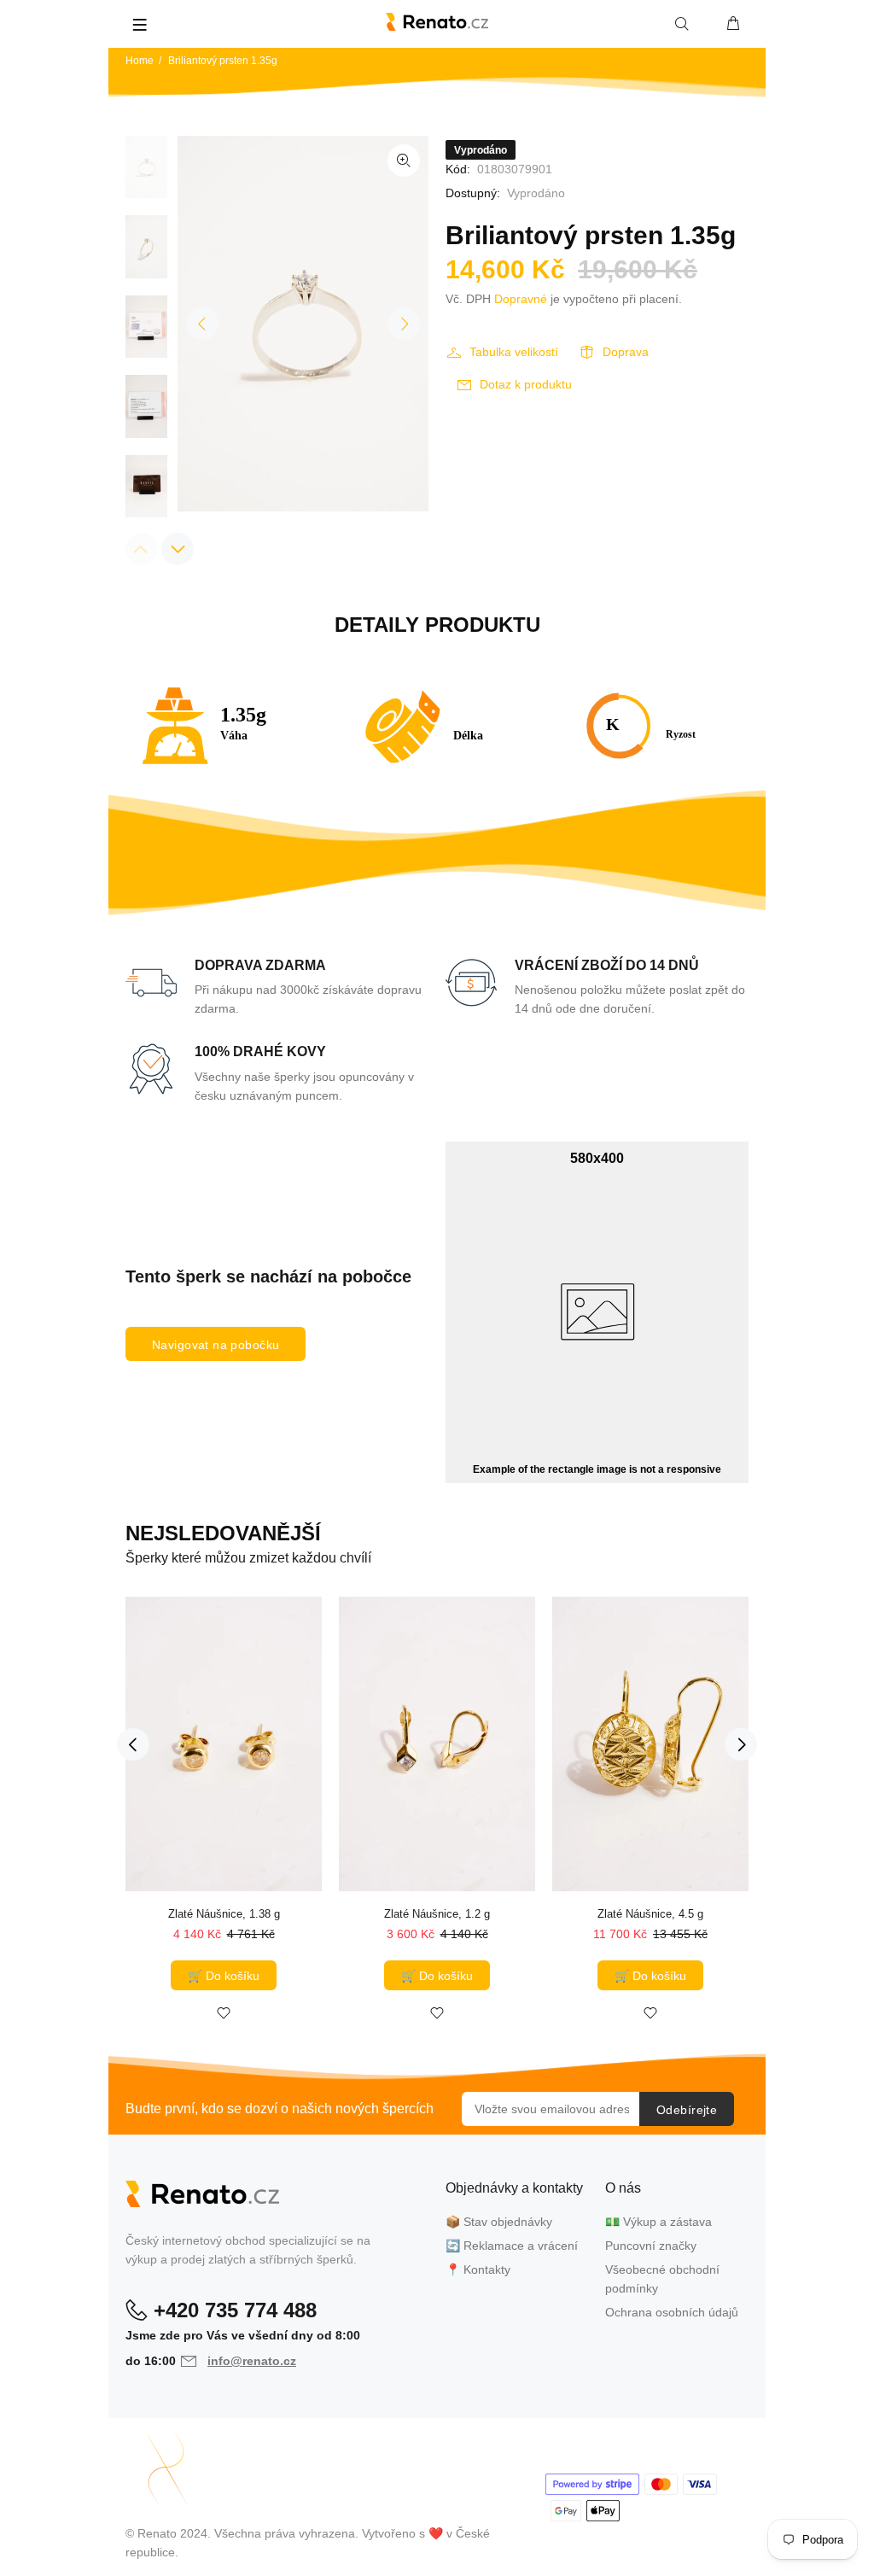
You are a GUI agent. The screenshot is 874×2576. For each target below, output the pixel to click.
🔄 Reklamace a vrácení (512, 2246)
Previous (202, 324)
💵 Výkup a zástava (658, 2222)
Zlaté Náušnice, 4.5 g (650, 1914)
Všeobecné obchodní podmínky (662, 2279)
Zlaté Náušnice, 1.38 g (224, 1914)
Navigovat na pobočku (216, 1345)
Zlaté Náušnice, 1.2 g (437, 1914)
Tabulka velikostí (514, 352)
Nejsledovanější (223, 1533)
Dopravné (521, 299)
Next (404, 324)
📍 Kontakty (478, 2269)
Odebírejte (687, 2110)
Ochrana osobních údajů (672, 2312)
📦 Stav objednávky (499, 2222)
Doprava (626, 352)
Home (140, 61)
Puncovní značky (651, 2246)
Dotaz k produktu (526, 384)
